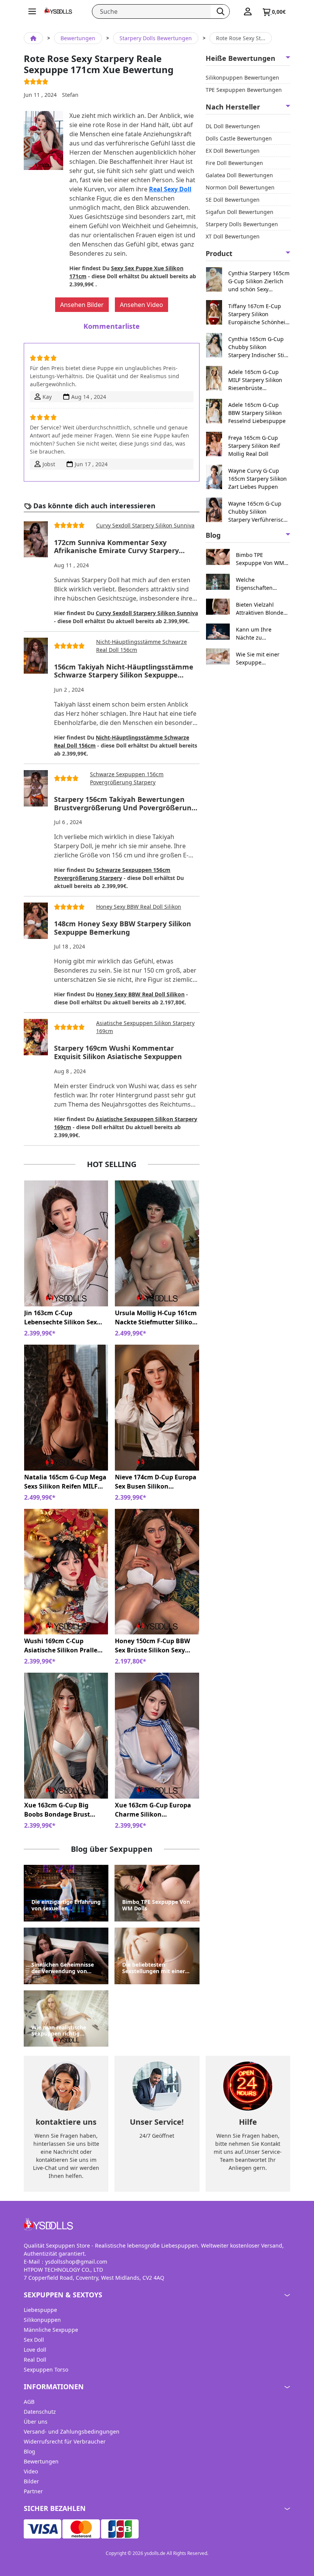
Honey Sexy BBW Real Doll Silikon (139, 907)
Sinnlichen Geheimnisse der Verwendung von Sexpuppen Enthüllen (63, 1968)
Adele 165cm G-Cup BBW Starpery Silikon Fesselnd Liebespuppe (257, 413)
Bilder (31, 2481)
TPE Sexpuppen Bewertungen (244, 90)
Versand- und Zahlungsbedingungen (72, 2432)
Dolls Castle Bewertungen (239, 138)
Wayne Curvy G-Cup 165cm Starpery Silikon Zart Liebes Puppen (258, 479)
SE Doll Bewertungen (233, 200)
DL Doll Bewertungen (233, 126)
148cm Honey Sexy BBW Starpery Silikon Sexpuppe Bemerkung (123, 928)
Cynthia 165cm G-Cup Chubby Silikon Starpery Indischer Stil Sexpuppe (257, 347)
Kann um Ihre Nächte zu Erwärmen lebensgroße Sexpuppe (254, 634)
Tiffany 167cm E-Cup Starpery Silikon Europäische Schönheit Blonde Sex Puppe (258, 314)
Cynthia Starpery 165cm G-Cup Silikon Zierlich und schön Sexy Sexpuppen (259, 281)
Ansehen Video (141, 305)
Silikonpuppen (42, 2320)
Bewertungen (78, 38)
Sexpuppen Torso (46, 2369)
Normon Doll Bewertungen (240, 187)
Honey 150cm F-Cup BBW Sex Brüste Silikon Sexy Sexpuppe (152, 1646)
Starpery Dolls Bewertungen (156, 38)
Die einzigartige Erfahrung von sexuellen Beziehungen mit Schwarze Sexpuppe (66, 1905)
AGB (29, 2402)
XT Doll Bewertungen (233, 236)
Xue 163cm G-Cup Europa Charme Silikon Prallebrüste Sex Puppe (153, 1810)
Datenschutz (40, 2412)
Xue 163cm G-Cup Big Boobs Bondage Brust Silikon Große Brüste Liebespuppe (57, 1810)
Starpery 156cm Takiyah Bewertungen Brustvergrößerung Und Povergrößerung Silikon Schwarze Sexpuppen (125, 804)
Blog (29, 2451)
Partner (33, 2491)
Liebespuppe (40, 2310)
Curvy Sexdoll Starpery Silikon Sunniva (145, 525)
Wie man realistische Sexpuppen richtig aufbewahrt (59, 2031)
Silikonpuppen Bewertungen (242, 78)
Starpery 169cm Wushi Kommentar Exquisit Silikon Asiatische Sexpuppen (118, 1052)
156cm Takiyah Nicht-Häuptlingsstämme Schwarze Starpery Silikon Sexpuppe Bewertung (124, 671)
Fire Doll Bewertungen (234, 163)
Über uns (36, 2422)
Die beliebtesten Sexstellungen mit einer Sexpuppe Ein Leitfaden (154, 1968)
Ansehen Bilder (82, 305)
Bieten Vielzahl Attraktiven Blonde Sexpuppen (260, 609)
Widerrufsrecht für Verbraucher (65, 2441)
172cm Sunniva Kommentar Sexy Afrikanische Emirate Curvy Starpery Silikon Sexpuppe (116, 547)
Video (31, 2471)
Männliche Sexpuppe (51, 2330)
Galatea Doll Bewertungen (239, 175)
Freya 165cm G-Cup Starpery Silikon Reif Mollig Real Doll (254, 446)
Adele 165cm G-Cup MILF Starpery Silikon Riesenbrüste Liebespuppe (255, 380)
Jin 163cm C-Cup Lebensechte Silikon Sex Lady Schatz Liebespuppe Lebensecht (62, 1318)
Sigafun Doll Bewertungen (240, 212)
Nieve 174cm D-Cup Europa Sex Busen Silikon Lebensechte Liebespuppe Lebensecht (156, 1482)
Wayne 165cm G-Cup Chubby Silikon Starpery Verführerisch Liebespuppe (258, 512)
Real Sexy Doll (170, 189)
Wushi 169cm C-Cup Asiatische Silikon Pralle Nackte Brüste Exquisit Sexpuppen (61, 1646)
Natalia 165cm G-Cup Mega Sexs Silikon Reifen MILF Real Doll (65, 1482)
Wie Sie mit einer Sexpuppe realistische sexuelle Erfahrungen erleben (262, 659)
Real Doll (35, 2360)
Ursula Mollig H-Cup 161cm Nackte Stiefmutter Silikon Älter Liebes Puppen (156, 1318)
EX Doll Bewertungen (233, 151)
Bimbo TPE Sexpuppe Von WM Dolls (156, 1905)
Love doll (35, 2350)
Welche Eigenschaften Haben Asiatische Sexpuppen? (258, 584)
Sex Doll (34, 2340)
